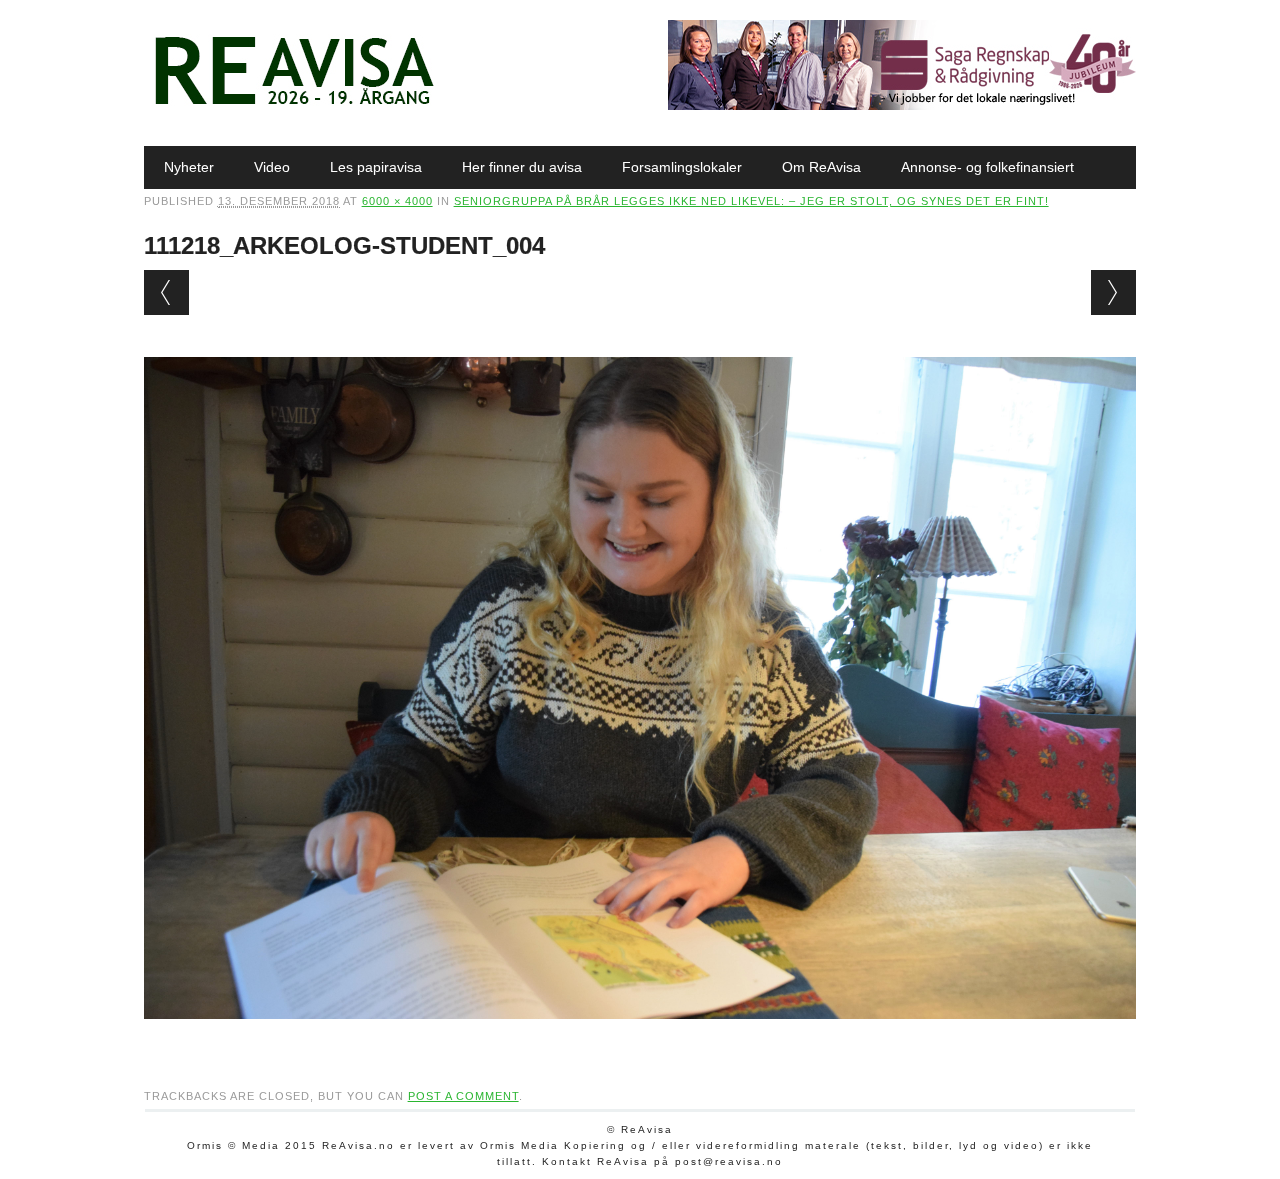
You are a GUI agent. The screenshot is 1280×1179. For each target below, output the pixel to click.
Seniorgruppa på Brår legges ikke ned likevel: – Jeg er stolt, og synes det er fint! (751, 201)
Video (272, 167)
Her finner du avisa (522, 167)
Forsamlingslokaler (682, 167)
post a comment (463, 1096)
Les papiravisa (376, 167)
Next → (1113, 292)
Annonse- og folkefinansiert (987, 167)
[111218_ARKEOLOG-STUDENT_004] (640, 1038)
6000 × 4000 (397, 201)
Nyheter (189, 167)
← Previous (166, 292)
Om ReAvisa (821, 167)
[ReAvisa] (294, 105)
